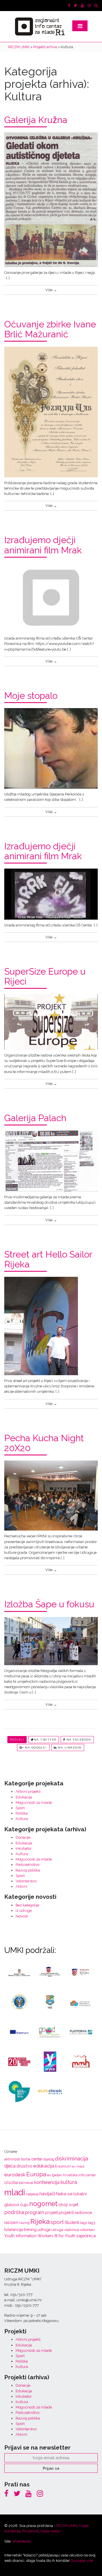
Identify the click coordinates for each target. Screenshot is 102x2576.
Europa (36, 2174)
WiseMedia (21, 2541)
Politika (22, 1813)
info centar (87, 2175)
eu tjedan (55, 2175)
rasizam (11, 2222)
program (35, 2212)
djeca (10, 2166)
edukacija (44, 2166)
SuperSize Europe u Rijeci (45, 976)
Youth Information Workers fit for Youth (40, 2236)
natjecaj (32, 2194)
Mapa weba (50, 2531)
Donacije (23, 1837)
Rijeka (40, 2222)
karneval (26, 2183)
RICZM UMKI (67, 2526)
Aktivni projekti (28, 1791)
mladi (15, 2192)
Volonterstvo (26, 1881)
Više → (51, 290)
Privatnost (30, 2531)
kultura (69, 2182)
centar (37, 2159)
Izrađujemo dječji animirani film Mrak (43, 545)
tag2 (84, 2223)
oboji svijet (68, 2205)
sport (57, 2222)
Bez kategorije (27, 1905)
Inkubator (24, 1848)
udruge (57, 2230)
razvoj (24, 2223)
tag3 (92, 2223)
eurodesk (15, 2175)
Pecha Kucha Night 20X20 (44, 1443)
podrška (14, 2212)
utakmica (72, 2230)
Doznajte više (82, 2561)
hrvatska (70, 2175)
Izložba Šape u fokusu (49, 1604)
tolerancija (14, 2230)
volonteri (87, 2230)
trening (30, 2230)
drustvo (24, 2166)
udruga (44, 2230)
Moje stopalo (31, 696)
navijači (47, 2194)
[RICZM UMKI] (40, 27)
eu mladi (78, 2166)
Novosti (22, 1916)
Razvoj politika (28, 1870)
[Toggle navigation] (80, 26)
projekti (66, 2213)
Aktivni (21, 1886)
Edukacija (24, 1797)
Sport (20, 1808)
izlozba (11, 2183)
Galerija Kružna (36, 120)
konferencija (47, 2182)
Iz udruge (24, 1911)
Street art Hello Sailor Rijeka (48, 1259)
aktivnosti (12, 2159)
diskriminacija (72, 2158)
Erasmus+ (63, 2166)
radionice (83, 2213)
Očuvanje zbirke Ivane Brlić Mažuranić (50, 329)
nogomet (43, 2204)
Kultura (22, 1819)
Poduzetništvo (27, 1865)
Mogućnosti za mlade (34, 1803)
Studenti (72, 2222)
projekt (51, 2213)
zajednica (86, 2236)
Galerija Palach (35, 1118)
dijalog (49, 2159)
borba (26, 2159)
